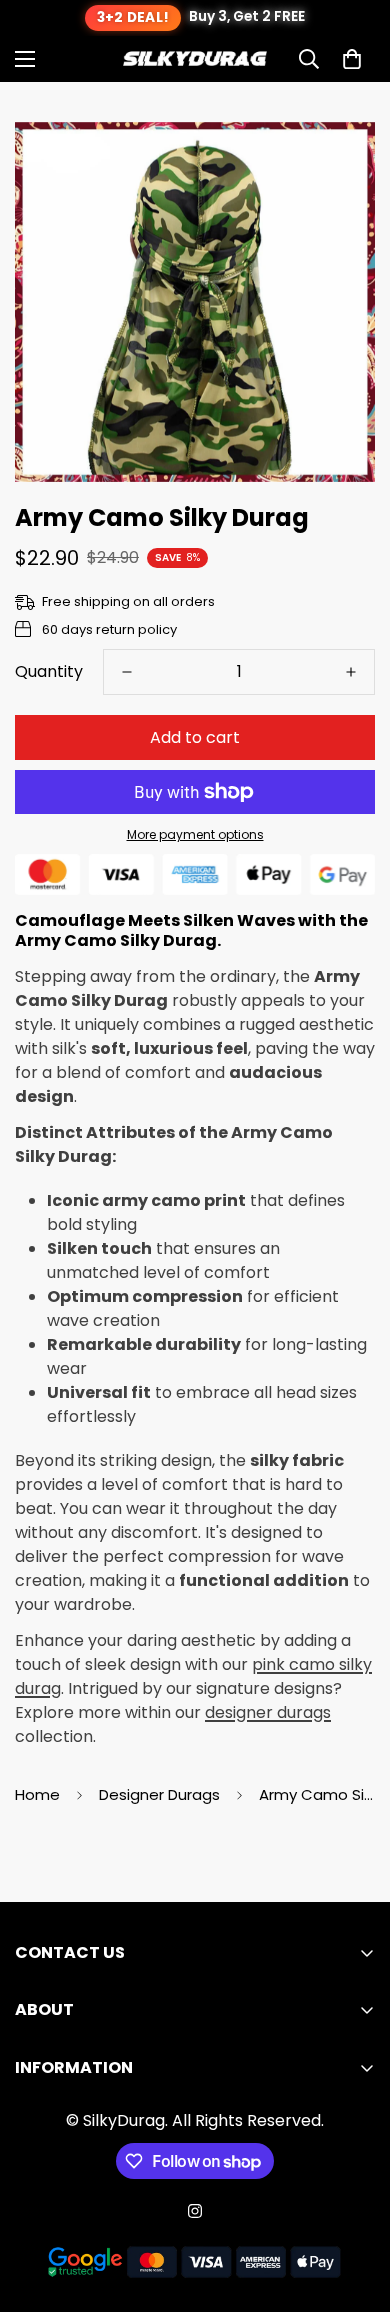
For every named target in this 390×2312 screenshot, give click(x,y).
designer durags (268, 1712)
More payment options (195, 834)
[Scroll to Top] (354, 2206)
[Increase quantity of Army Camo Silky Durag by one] (351, 672)
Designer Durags (159, 1794)
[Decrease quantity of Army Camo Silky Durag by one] (127, 672)
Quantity (49, 671)
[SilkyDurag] (195, 59)
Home (37, 1794)
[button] (352, 59)
